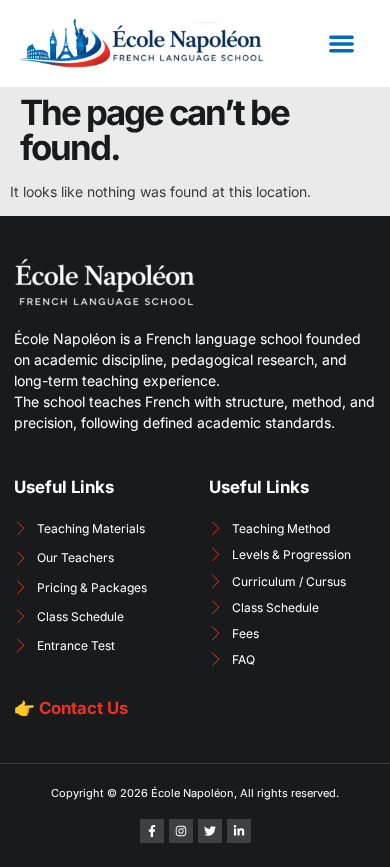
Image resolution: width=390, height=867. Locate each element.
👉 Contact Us (71, 708)
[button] (341, 43)
